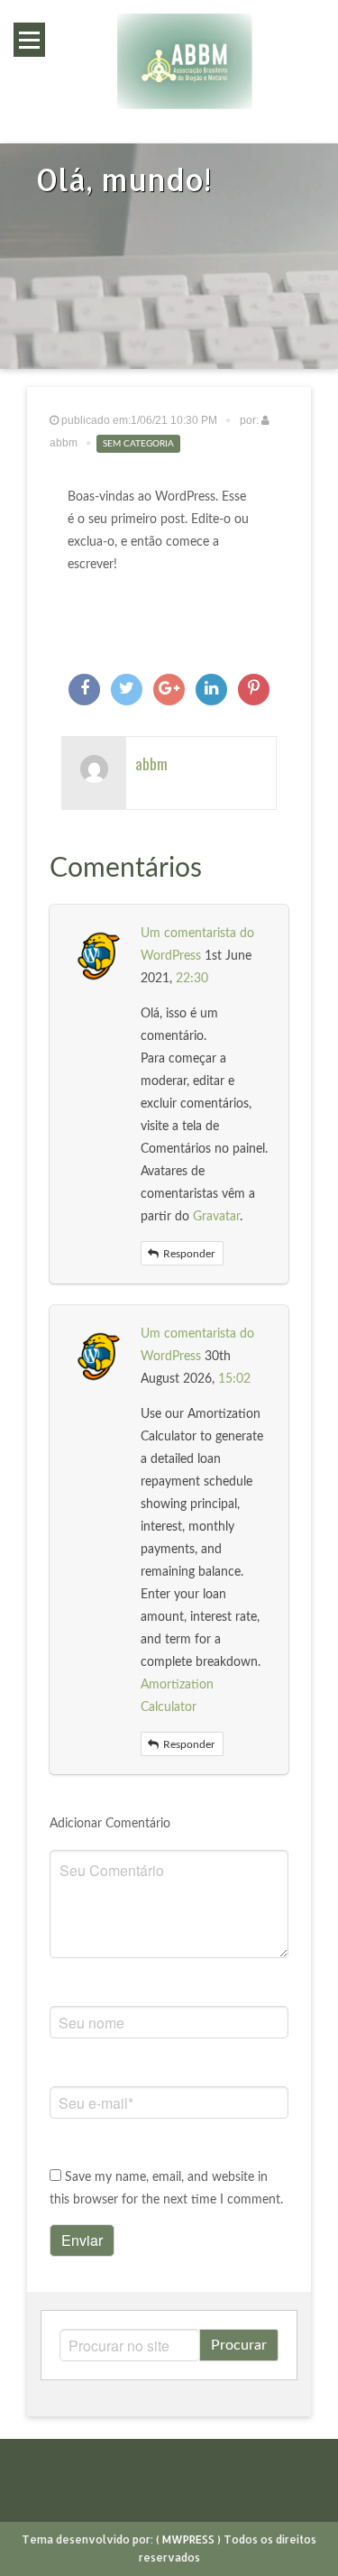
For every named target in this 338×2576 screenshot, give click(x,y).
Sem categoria (138, 444)
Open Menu (29, 40)
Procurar (239, 2345)
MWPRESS (188, 2539)
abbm (151, 764)
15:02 (234, 1379)
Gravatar (216, 1217)
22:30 (192, 979)
